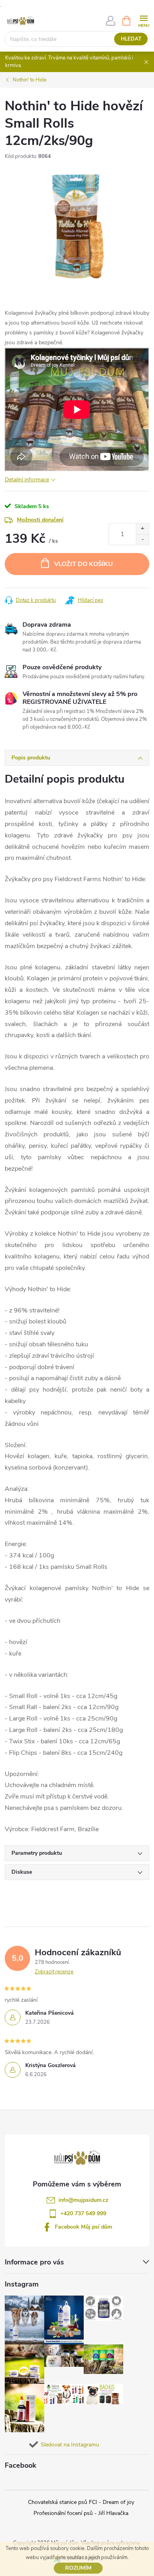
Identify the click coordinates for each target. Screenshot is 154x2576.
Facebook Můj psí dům (84, 2227)
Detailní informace (27, 480)
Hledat (131, 39)
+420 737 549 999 (83, 2213)
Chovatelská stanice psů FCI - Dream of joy (81, 2502)
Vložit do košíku (84, 564)
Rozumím (78, 2568)
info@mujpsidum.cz (83, 2200)
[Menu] (144, 20)
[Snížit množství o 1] (142, 539)
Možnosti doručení (40, 520)
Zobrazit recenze (54, 1972)
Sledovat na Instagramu (70, 2445)
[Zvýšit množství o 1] (142, 529)
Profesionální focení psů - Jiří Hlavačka (81, 2513)
